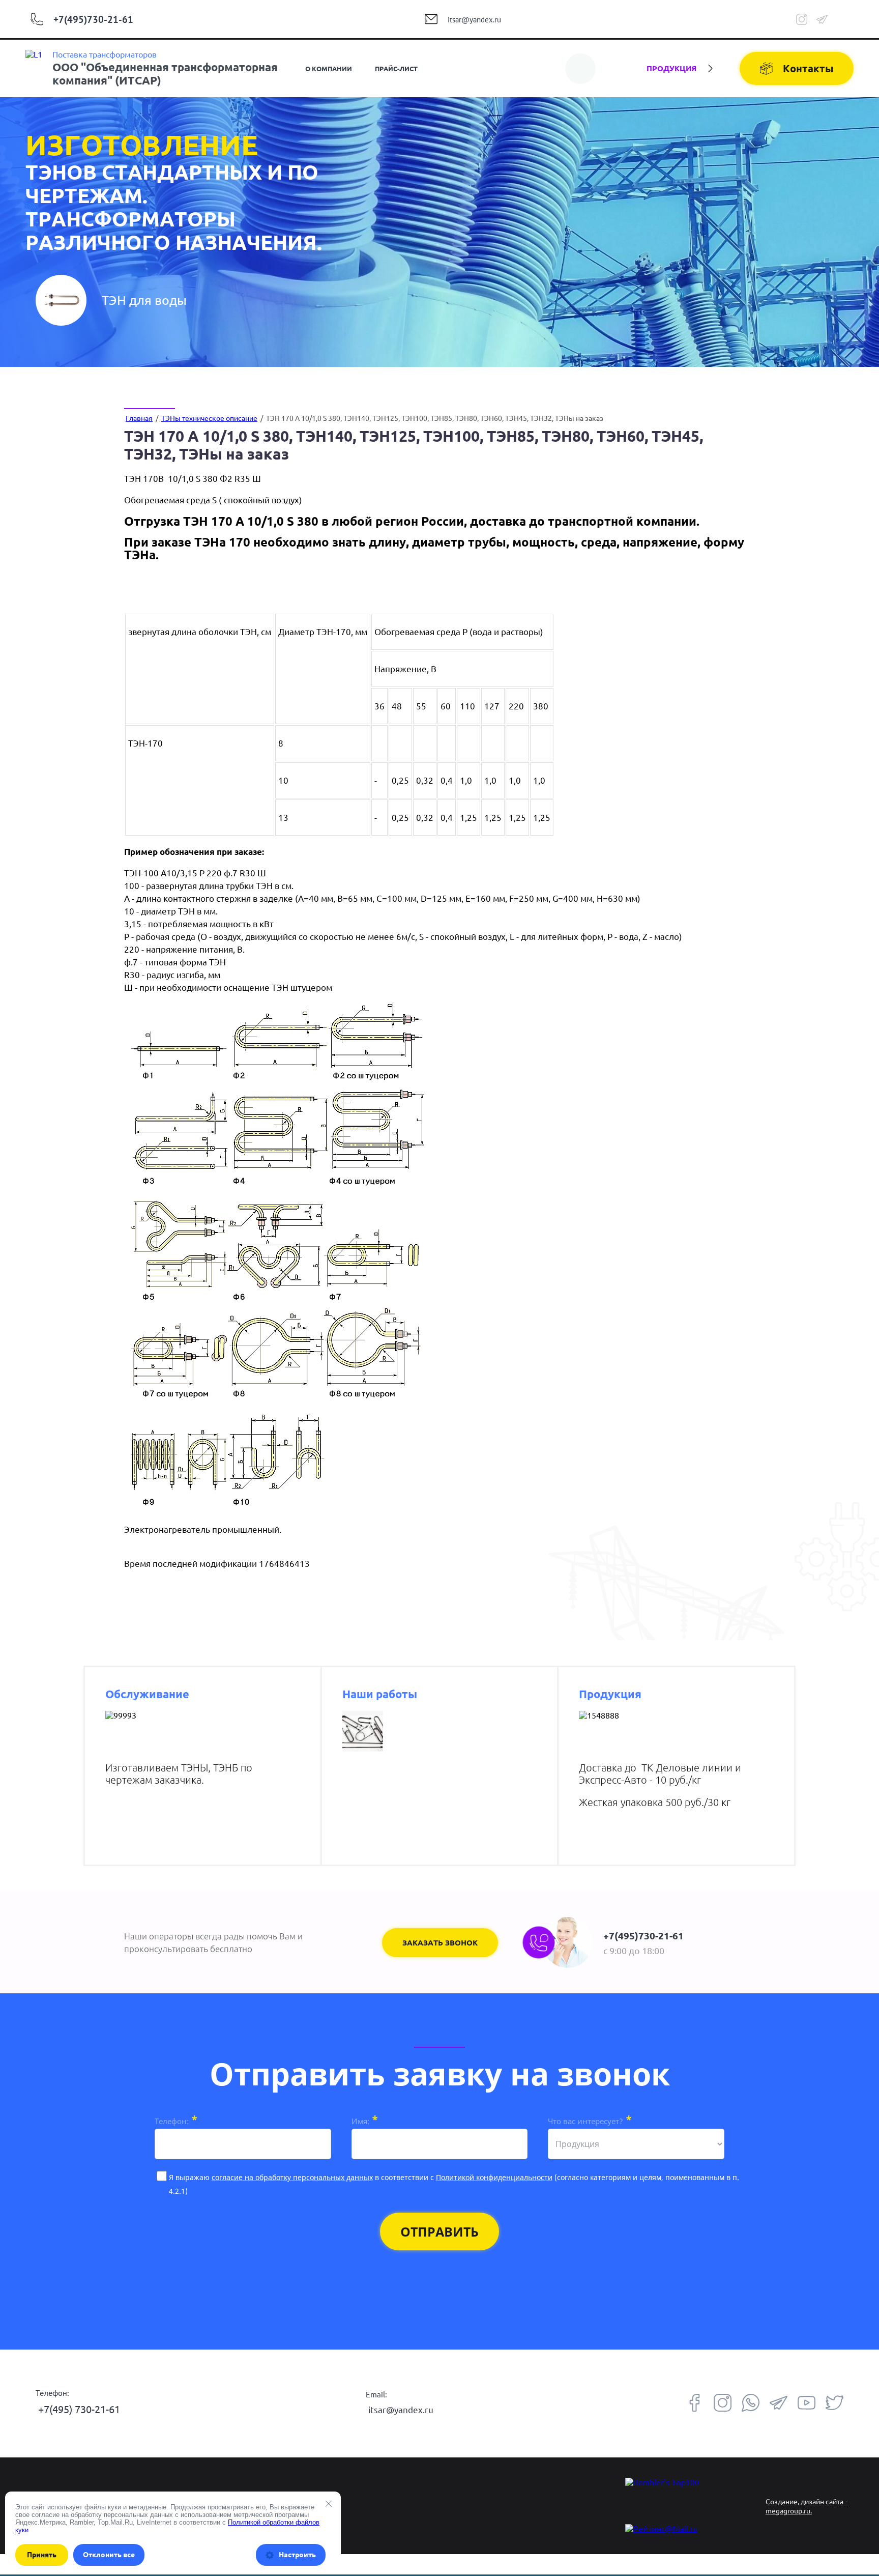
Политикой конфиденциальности (494, 2177)
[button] (440, 1943)
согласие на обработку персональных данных (292, 2177)
